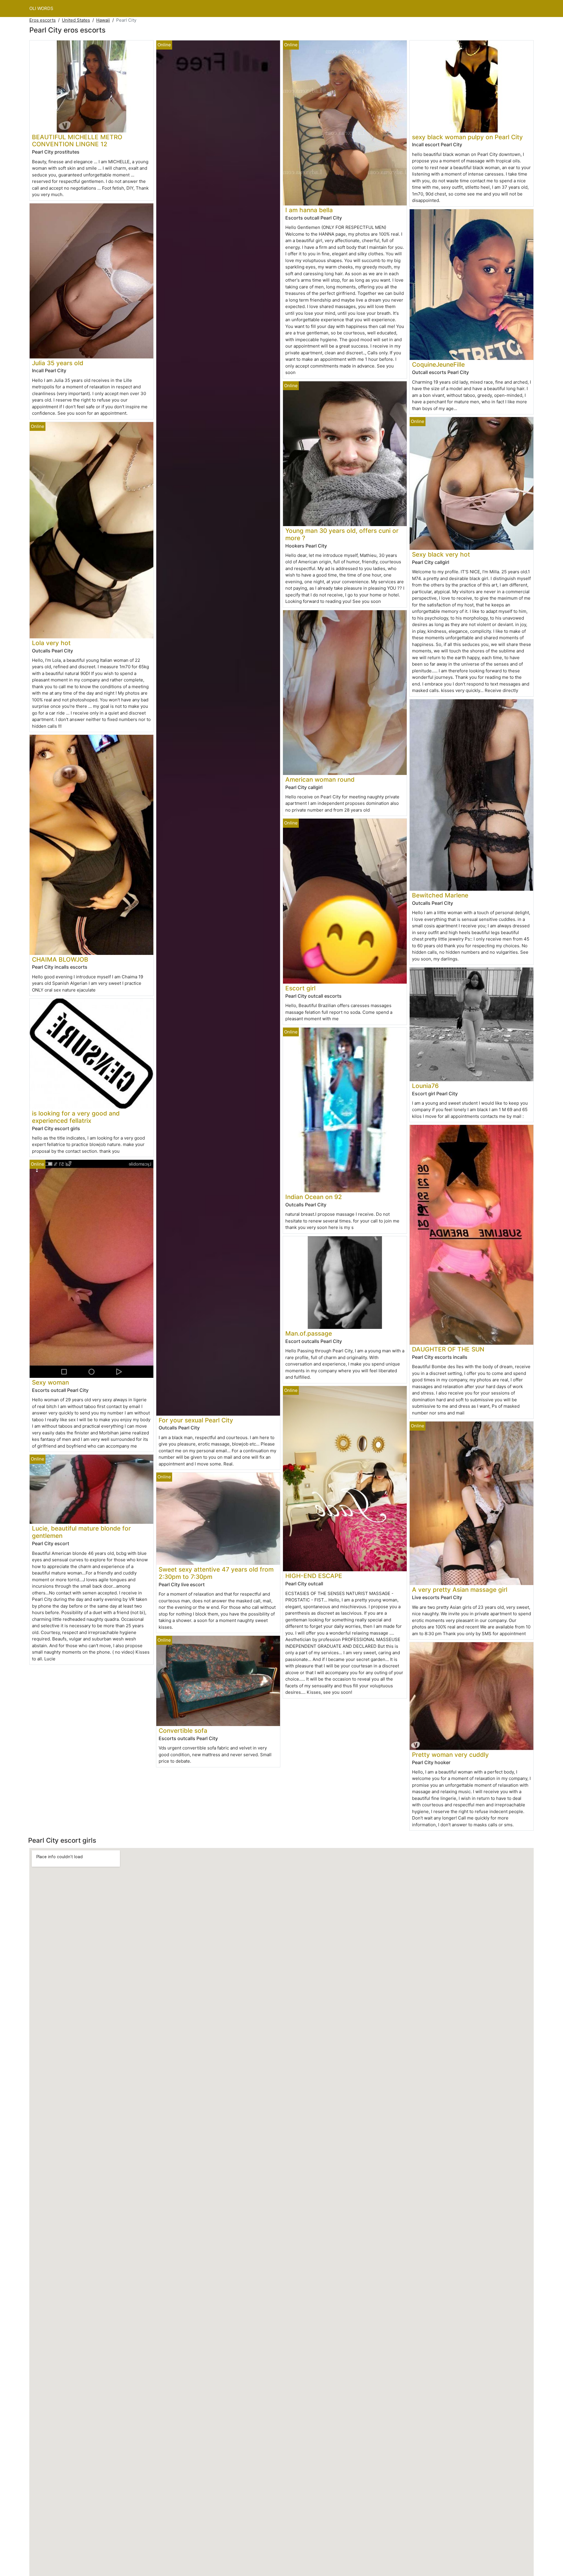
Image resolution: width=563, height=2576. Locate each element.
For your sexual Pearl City (196, 1420)
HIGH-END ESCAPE (314, 1576)
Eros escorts (43, 20)
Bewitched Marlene (440, 895)
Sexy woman (50, 1382)
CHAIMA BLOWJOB (60, 959)
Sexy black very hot (441, 554)
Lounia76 (425, 1086)
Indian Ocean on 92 (314, 1197)
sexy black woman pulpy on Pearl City (467, 137)
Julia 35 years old (58, 363)
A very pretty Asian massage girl (460, 1590)
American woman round (320, 779)
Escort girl (300, 988)
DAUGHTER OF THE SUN (448, 1349)
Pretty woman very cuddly (450, 1755)
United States (76, 20)
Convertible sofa (183, 1731)
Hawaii (103, 20)
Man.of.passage (309, 1333)
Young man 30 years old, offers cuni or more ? (342, 534)
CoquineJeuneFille (438, 364)
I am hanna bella (309, 210)
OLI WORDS (41, 8)
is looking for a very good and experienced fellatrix (76, 1117)
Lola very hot (51, 643)
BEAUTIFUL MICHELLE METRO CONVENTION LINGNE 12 (77, 141)
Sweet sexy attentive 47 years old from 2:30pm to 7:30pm (216, 1573)
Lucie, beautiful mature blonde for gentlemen (81, 1532)
